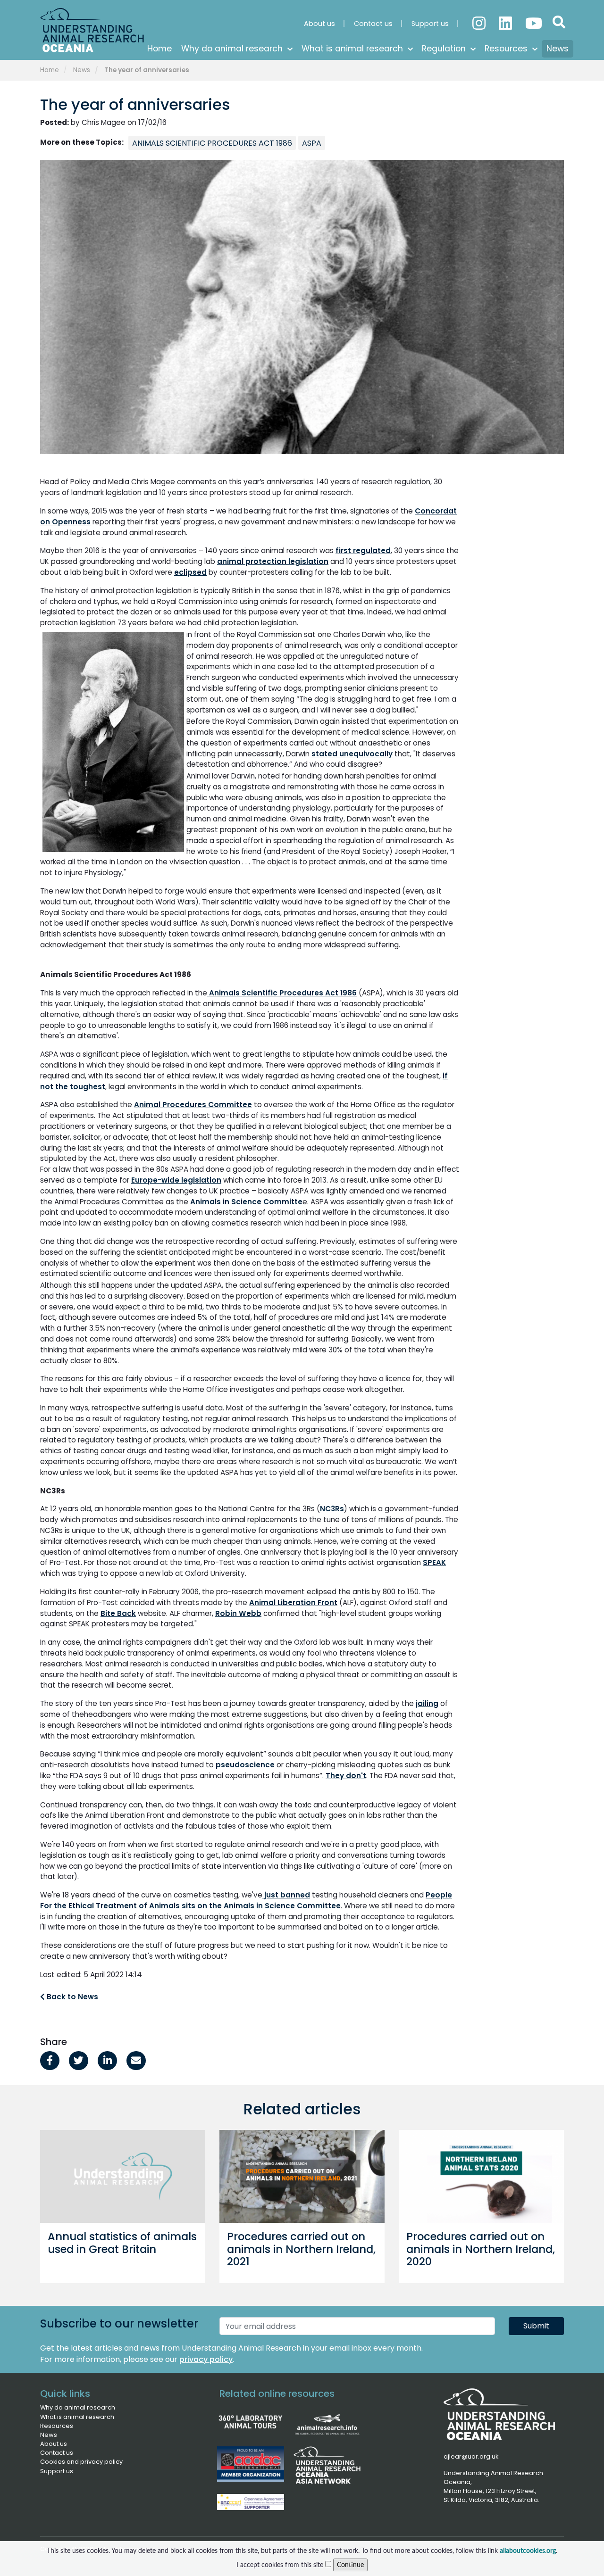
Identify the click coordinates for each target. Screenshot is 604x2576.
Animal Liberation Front (293, 1603)
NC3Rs (332, 1509)
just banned (286, 1895)
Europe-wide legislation (176, 1180)
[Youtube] (533, 19)
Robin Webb (238, 1613)
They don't (346, 1776)
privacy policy (206, 2359)
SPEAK (434, 1562)
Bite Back (118, 1613)
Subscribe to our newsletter (119, 2324)
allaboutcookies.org (528, 2551)
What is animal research (77, 2417)
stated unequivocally (352, 754)
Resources (57, 2426)
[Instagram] (480, 19)
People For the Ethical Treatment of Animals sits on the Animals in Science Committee (246, 1900)
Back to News (71, 1997)
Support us (57, 2471)
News (82, 70)
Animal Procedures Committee (193, 1105)
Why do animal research (78, 2407)
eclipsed (190, 572)
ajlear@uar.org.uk (471, 2456)
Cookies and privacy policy (81, 2462)
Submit (536, 2326)
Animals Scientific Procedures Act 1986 (282, 993)
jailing (427, 1703)
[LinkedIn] (506, 19)
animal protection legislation (273, 561)
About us (54, 2444)
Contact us (57, 2453)
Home (50, 70)
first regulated (363, 551)
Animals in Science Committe (246, 1202)
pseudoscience (245, 1765)
